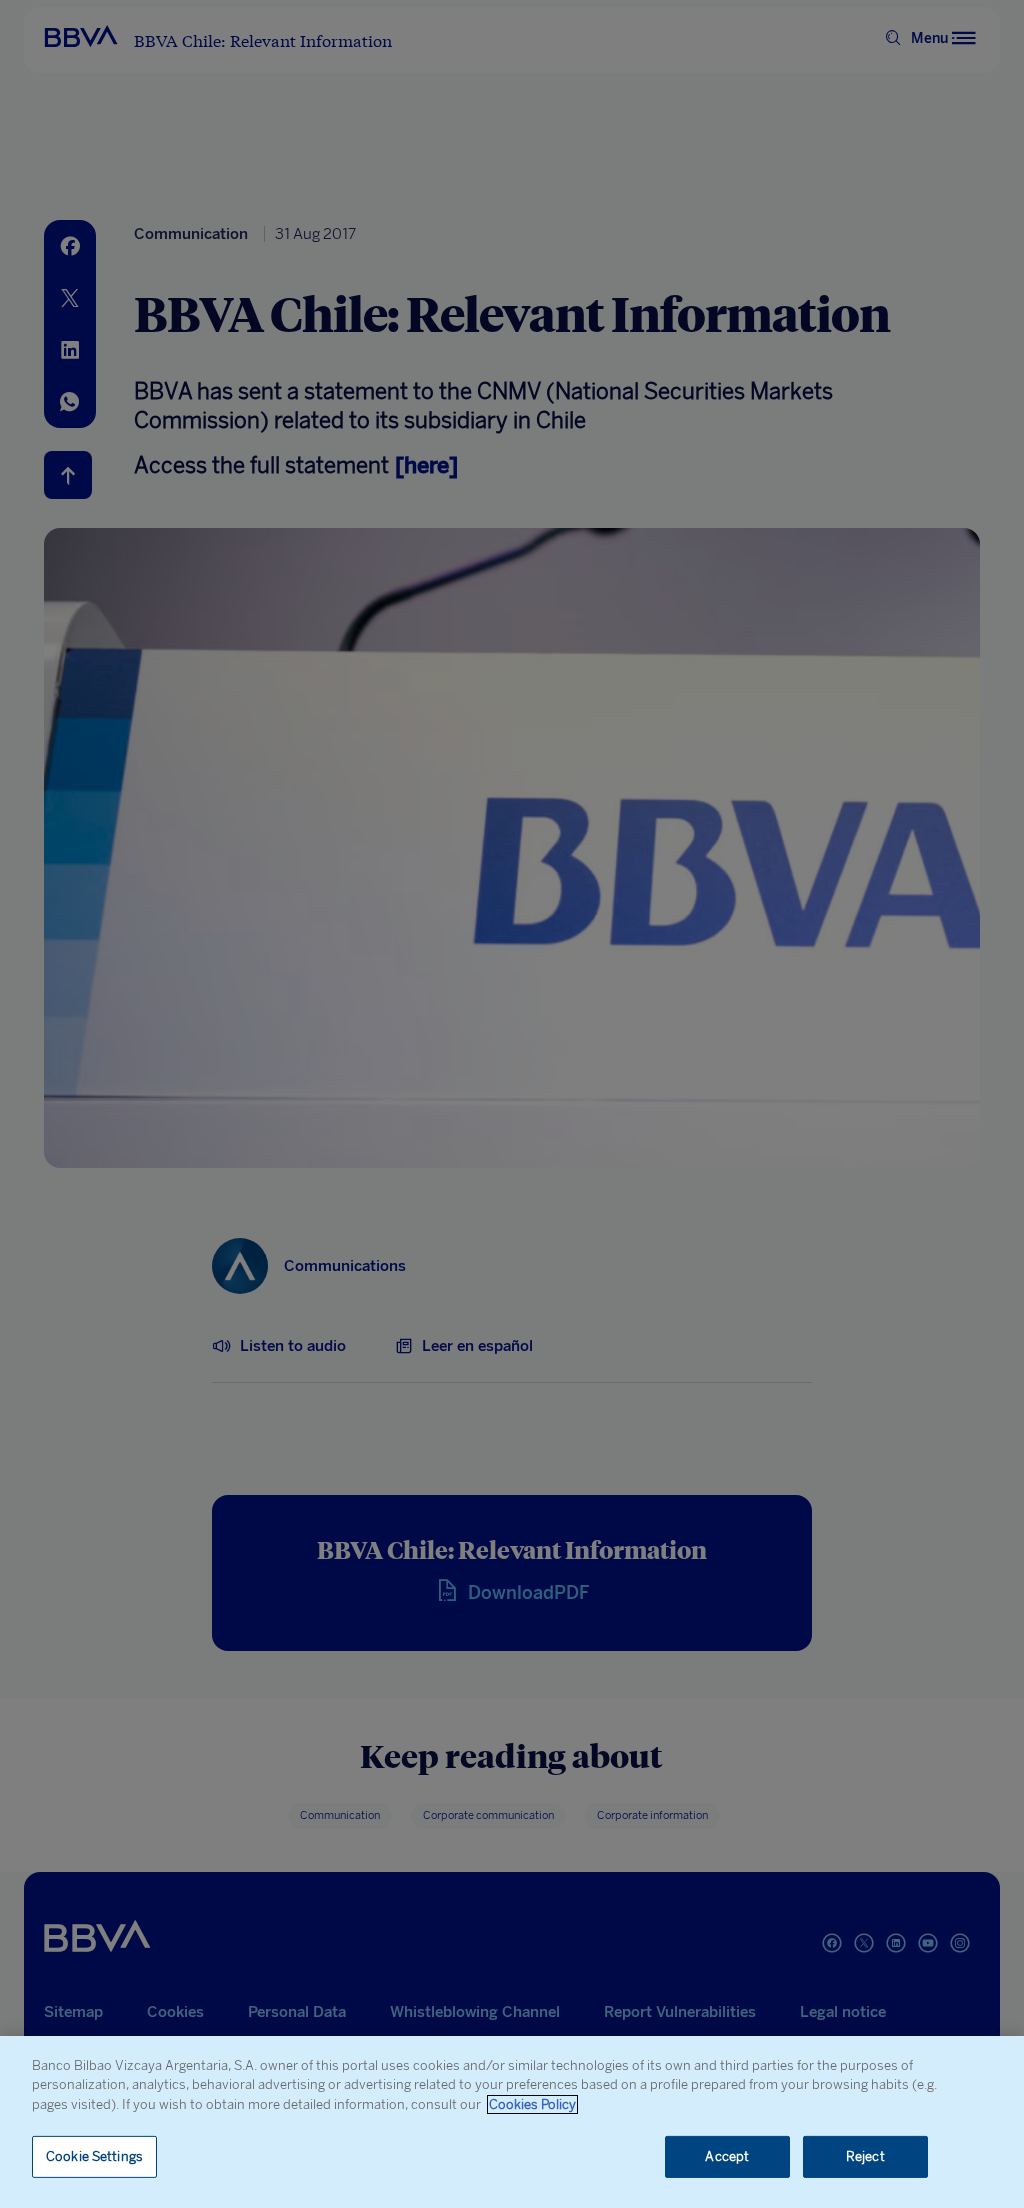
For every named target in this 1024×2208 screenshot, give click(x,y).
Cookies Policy (532, 2104)
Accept (727, 2156)
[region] (512, 2122)
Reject (865, 2156)
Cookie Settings (94, 2156)
